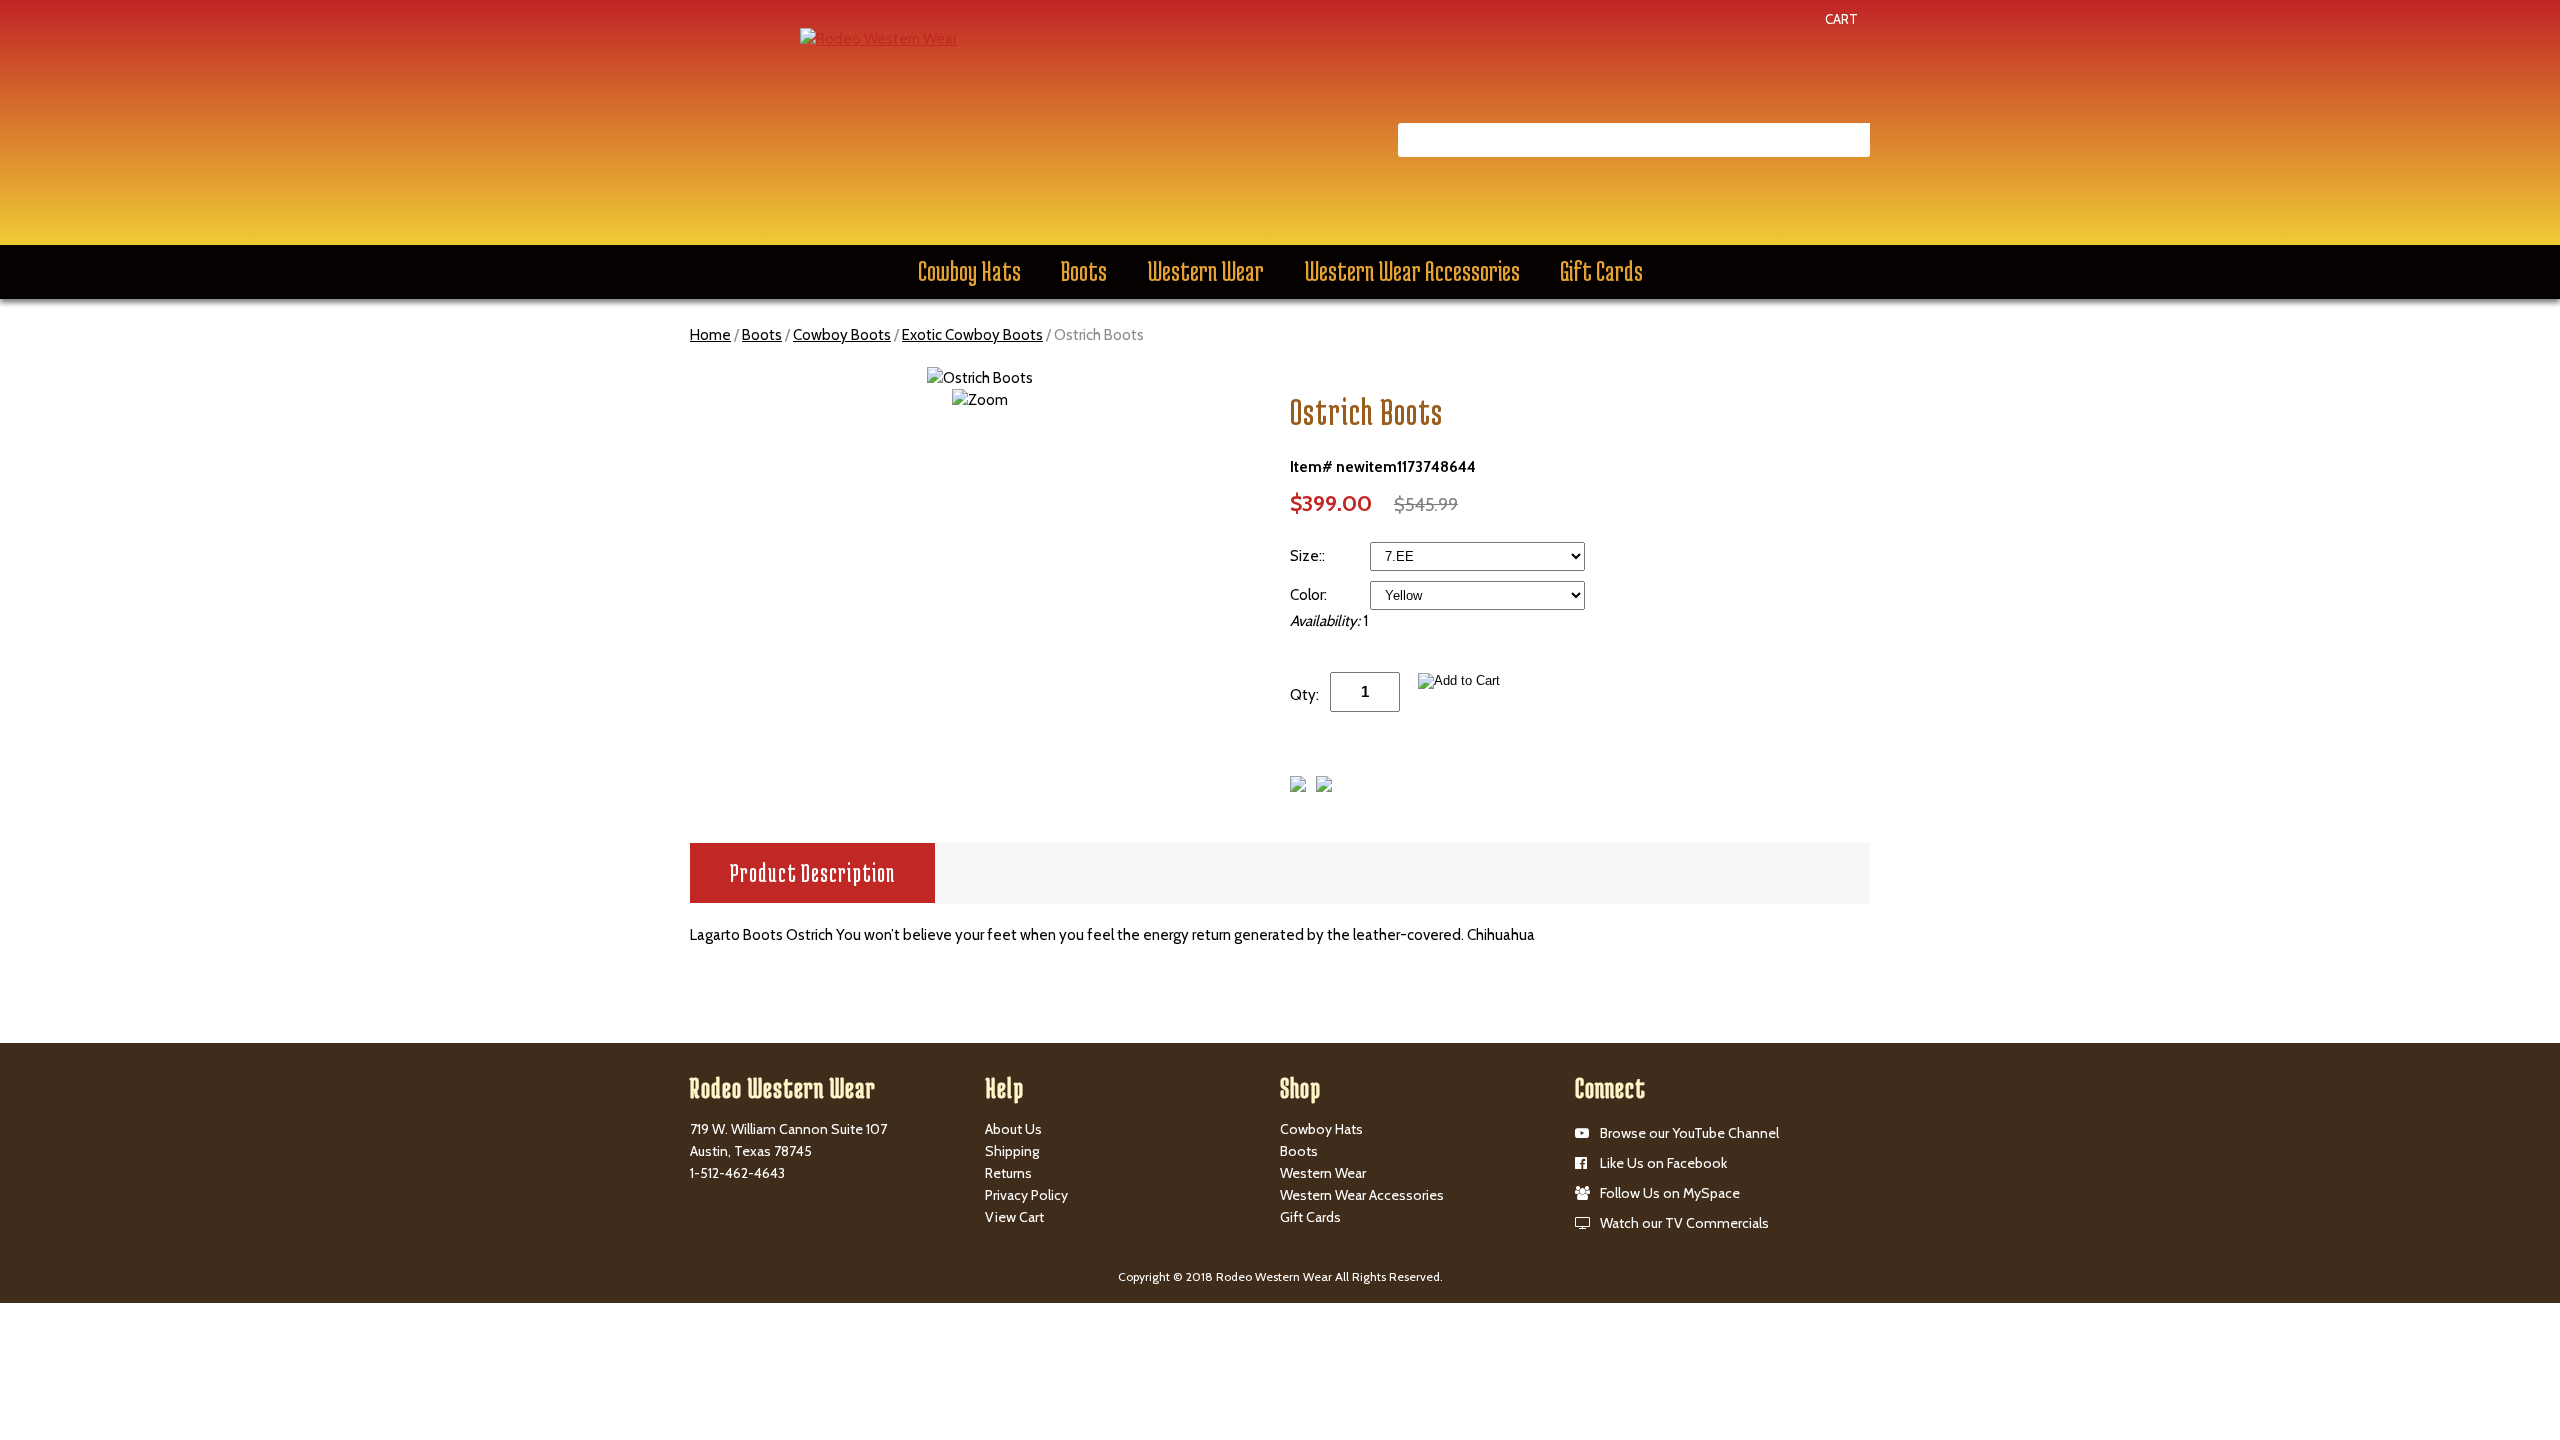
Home (710, 335)
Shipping (1012, 1151)
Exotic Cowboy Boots (972, 335)
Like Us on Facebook (1663, 1163)
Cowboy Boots (842, 335)
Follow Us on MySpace (1670, 1193)
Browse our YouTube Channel (1689, 1133)
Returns (1008, 1173)
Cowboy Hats (969, 271)
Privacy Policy (1026, 1195)
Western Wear (1205, 271)
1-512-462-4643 (737, 1173)
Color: (1310, 595)
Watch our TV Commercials (1684, 1223)
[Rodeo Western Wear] (878, 38)
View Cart (1014, 1217)
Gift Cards (1601, 271)
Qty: (1304, 695)
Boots (1084, 271)
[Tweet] (1298, 787)
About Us (1013, 1129)
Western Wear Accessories (1412, 271)
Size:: (1309, 556)
